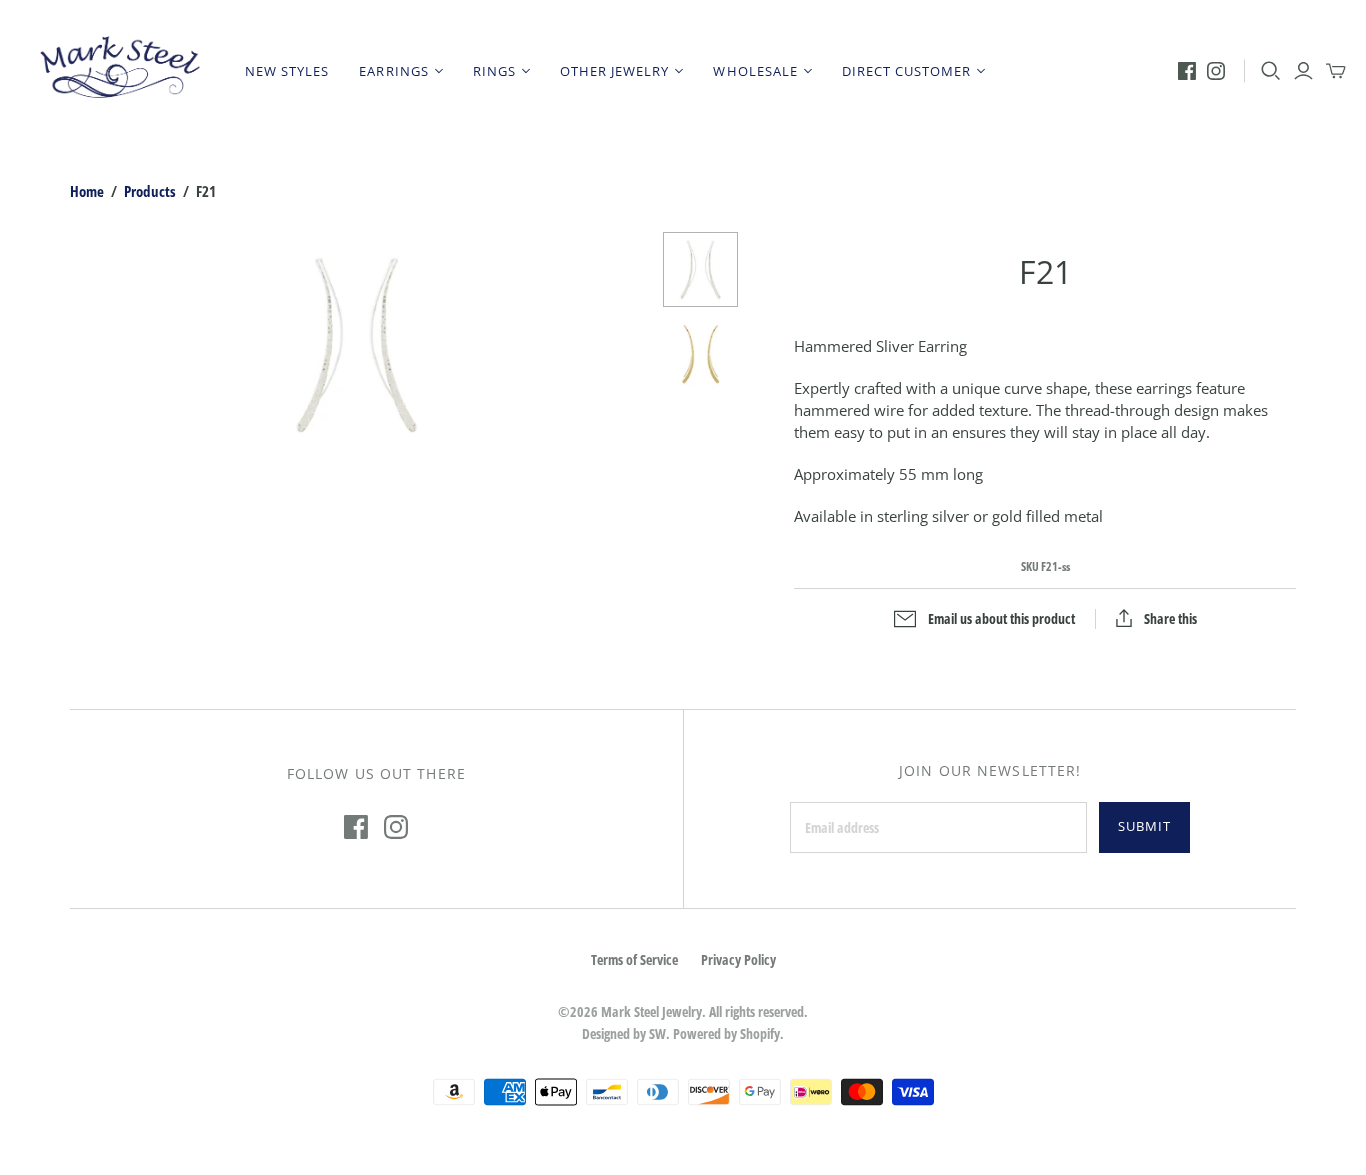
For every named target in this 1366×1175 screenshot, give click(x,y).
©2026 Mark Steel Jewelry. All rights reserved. (683, 1011)
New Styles (287, 71)
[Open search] (1271, 71)
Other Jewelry (615, 71)
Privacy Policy (738, 959)
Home (87, 191)
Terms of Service (634, 959)
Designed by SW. (626, 1033)
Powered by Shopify (726, 1033)
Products (150, 191)
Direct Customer (907, 71)
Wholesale (755, 71)
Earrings (393, 71)
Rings (494, 71)
